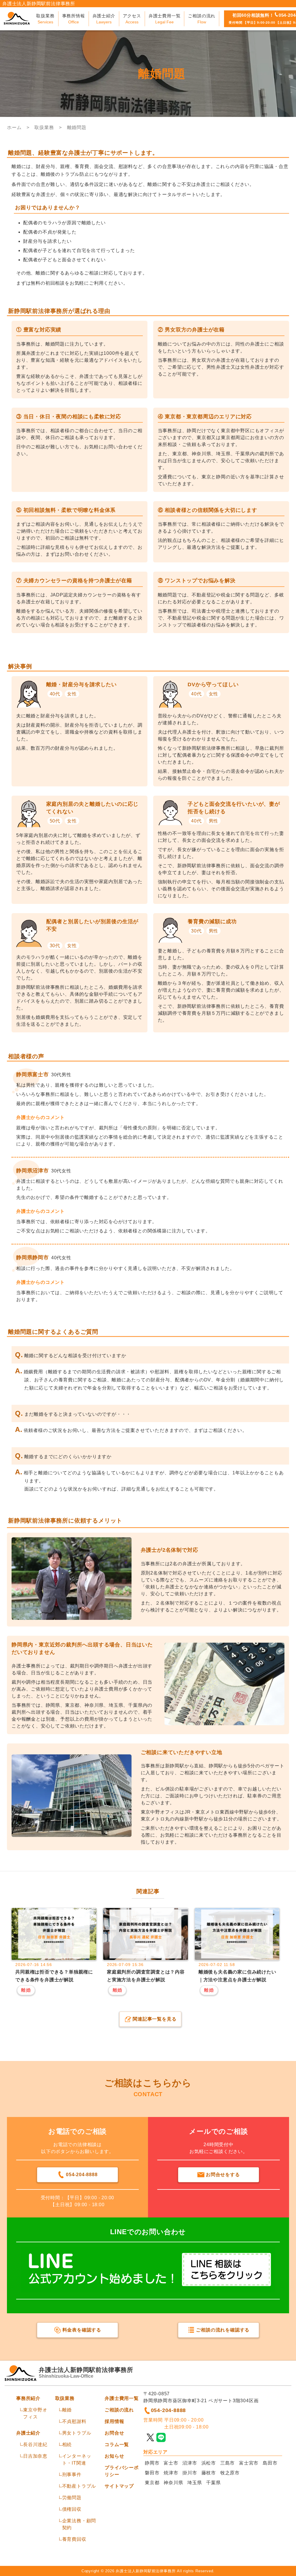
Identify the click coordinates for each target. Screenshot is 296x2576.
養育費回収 (74, 2539)
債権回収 (72, 2509)
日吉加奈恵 (35, 2456)
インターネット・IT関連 (77, 2460)
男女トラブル (77, 2433)
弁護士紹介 (28, 2433)
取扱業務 (65, 2398)
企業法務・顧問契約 (79, 2524)
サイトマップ (119, 2486)
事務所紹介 (28, 2398)
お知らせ (114, 2456)
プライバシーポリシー (122, 2471)
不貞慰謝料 (74, 2421)
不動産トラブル (79, 2486)
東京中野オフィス (35, 2413)
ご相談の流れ (119, 2410)
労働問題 (72, 2498)
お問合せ (114, 2433)
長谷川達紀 (35, 2445)
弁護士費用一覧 (122, 2398)
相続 (67, 2445)
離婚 (67, 2410)
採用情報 (114, 2421)
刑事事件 (72, 2475)
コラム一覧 (117, 2445)
